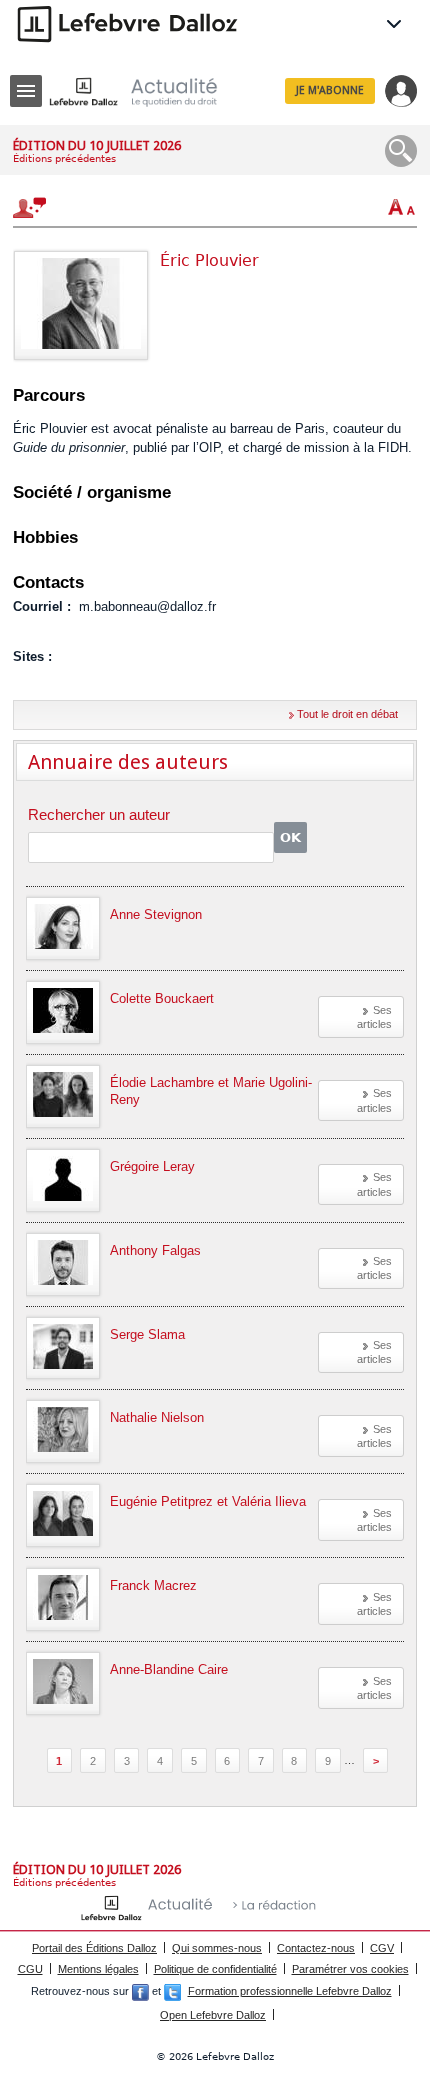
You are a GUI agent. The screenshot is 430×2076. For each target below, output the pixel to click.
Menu (26, 91)
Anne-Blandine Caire (169, 1669)
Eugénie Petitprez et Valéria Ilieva (208, 1501)
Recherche (401, 151)
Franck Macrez (153, 1585)
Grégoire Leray (152, 1166)
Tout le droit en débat (347, 714)
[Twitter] (172, 1991)
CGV (382, 1948)
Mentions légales (98, 1969)
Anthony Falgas (155, 1250)
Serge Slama (147, 1334)
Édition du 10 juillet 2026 (97, 145)
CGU (30, 1969)
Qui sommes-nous (217, 1948)
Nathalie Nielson (157, 1417)
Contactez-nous (316, 1948)
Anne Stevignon (156, 914)
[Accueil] (149, 91)
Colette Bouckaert (162, 998)
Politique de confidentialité (215, 1969)
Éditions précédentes (64, 158)
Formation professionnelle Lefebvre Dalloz (290, 1991)
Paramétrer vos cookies (350, 1969)
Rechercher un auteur (99, 815)
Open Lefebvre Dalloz (213, 2015)
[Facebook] (140, 1991)
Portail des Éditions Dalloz (94, 1948)
